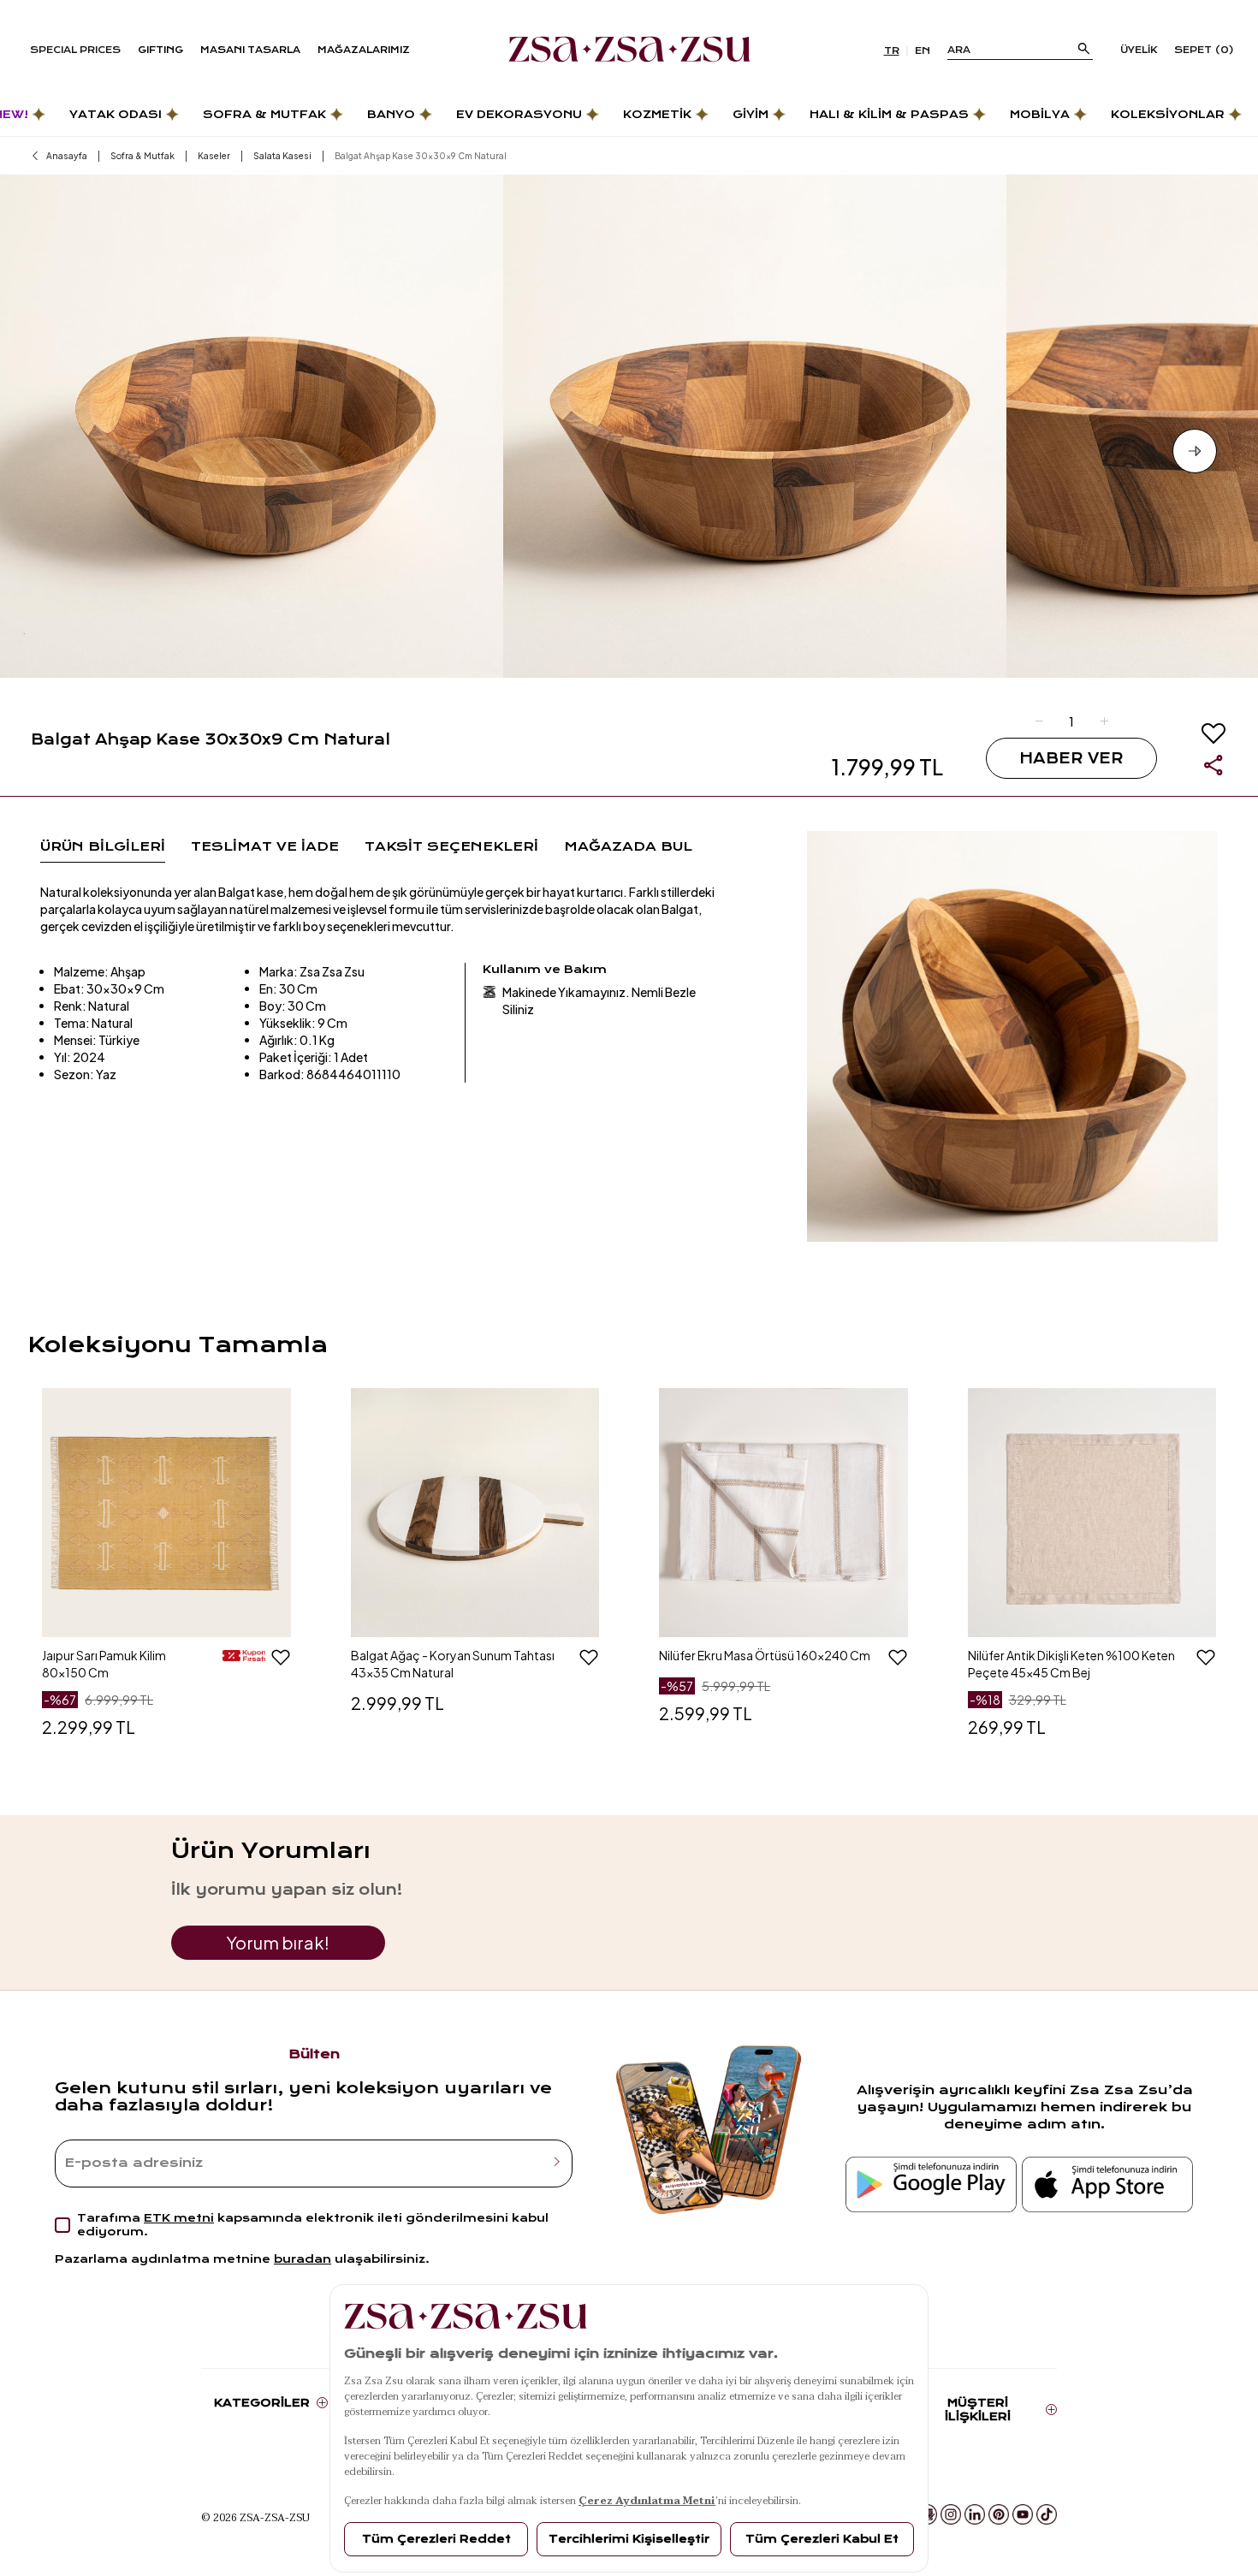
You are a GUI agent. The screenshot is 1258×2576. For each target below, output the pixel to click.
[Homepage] (629, 50)
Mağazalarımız (364, 50)
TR (892, 51)
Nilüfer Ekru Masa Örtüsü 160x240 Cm (765, 1655)
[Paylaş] (1213, 765)
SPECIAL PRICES (75, 50)
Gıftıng (160, 50)
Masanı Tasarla (250, 50)
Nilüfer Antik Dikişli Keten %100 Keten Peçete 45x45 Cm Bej (1071, 1664)
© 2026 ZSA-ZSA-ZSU (255, 2517)
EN (923, 51)
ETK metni (179, 2218)
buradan (303, 2259)
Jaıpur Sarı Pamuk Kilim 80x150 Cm (104, 1664)
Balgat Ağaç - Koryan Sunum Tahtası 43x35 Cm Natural (453, 1664)
